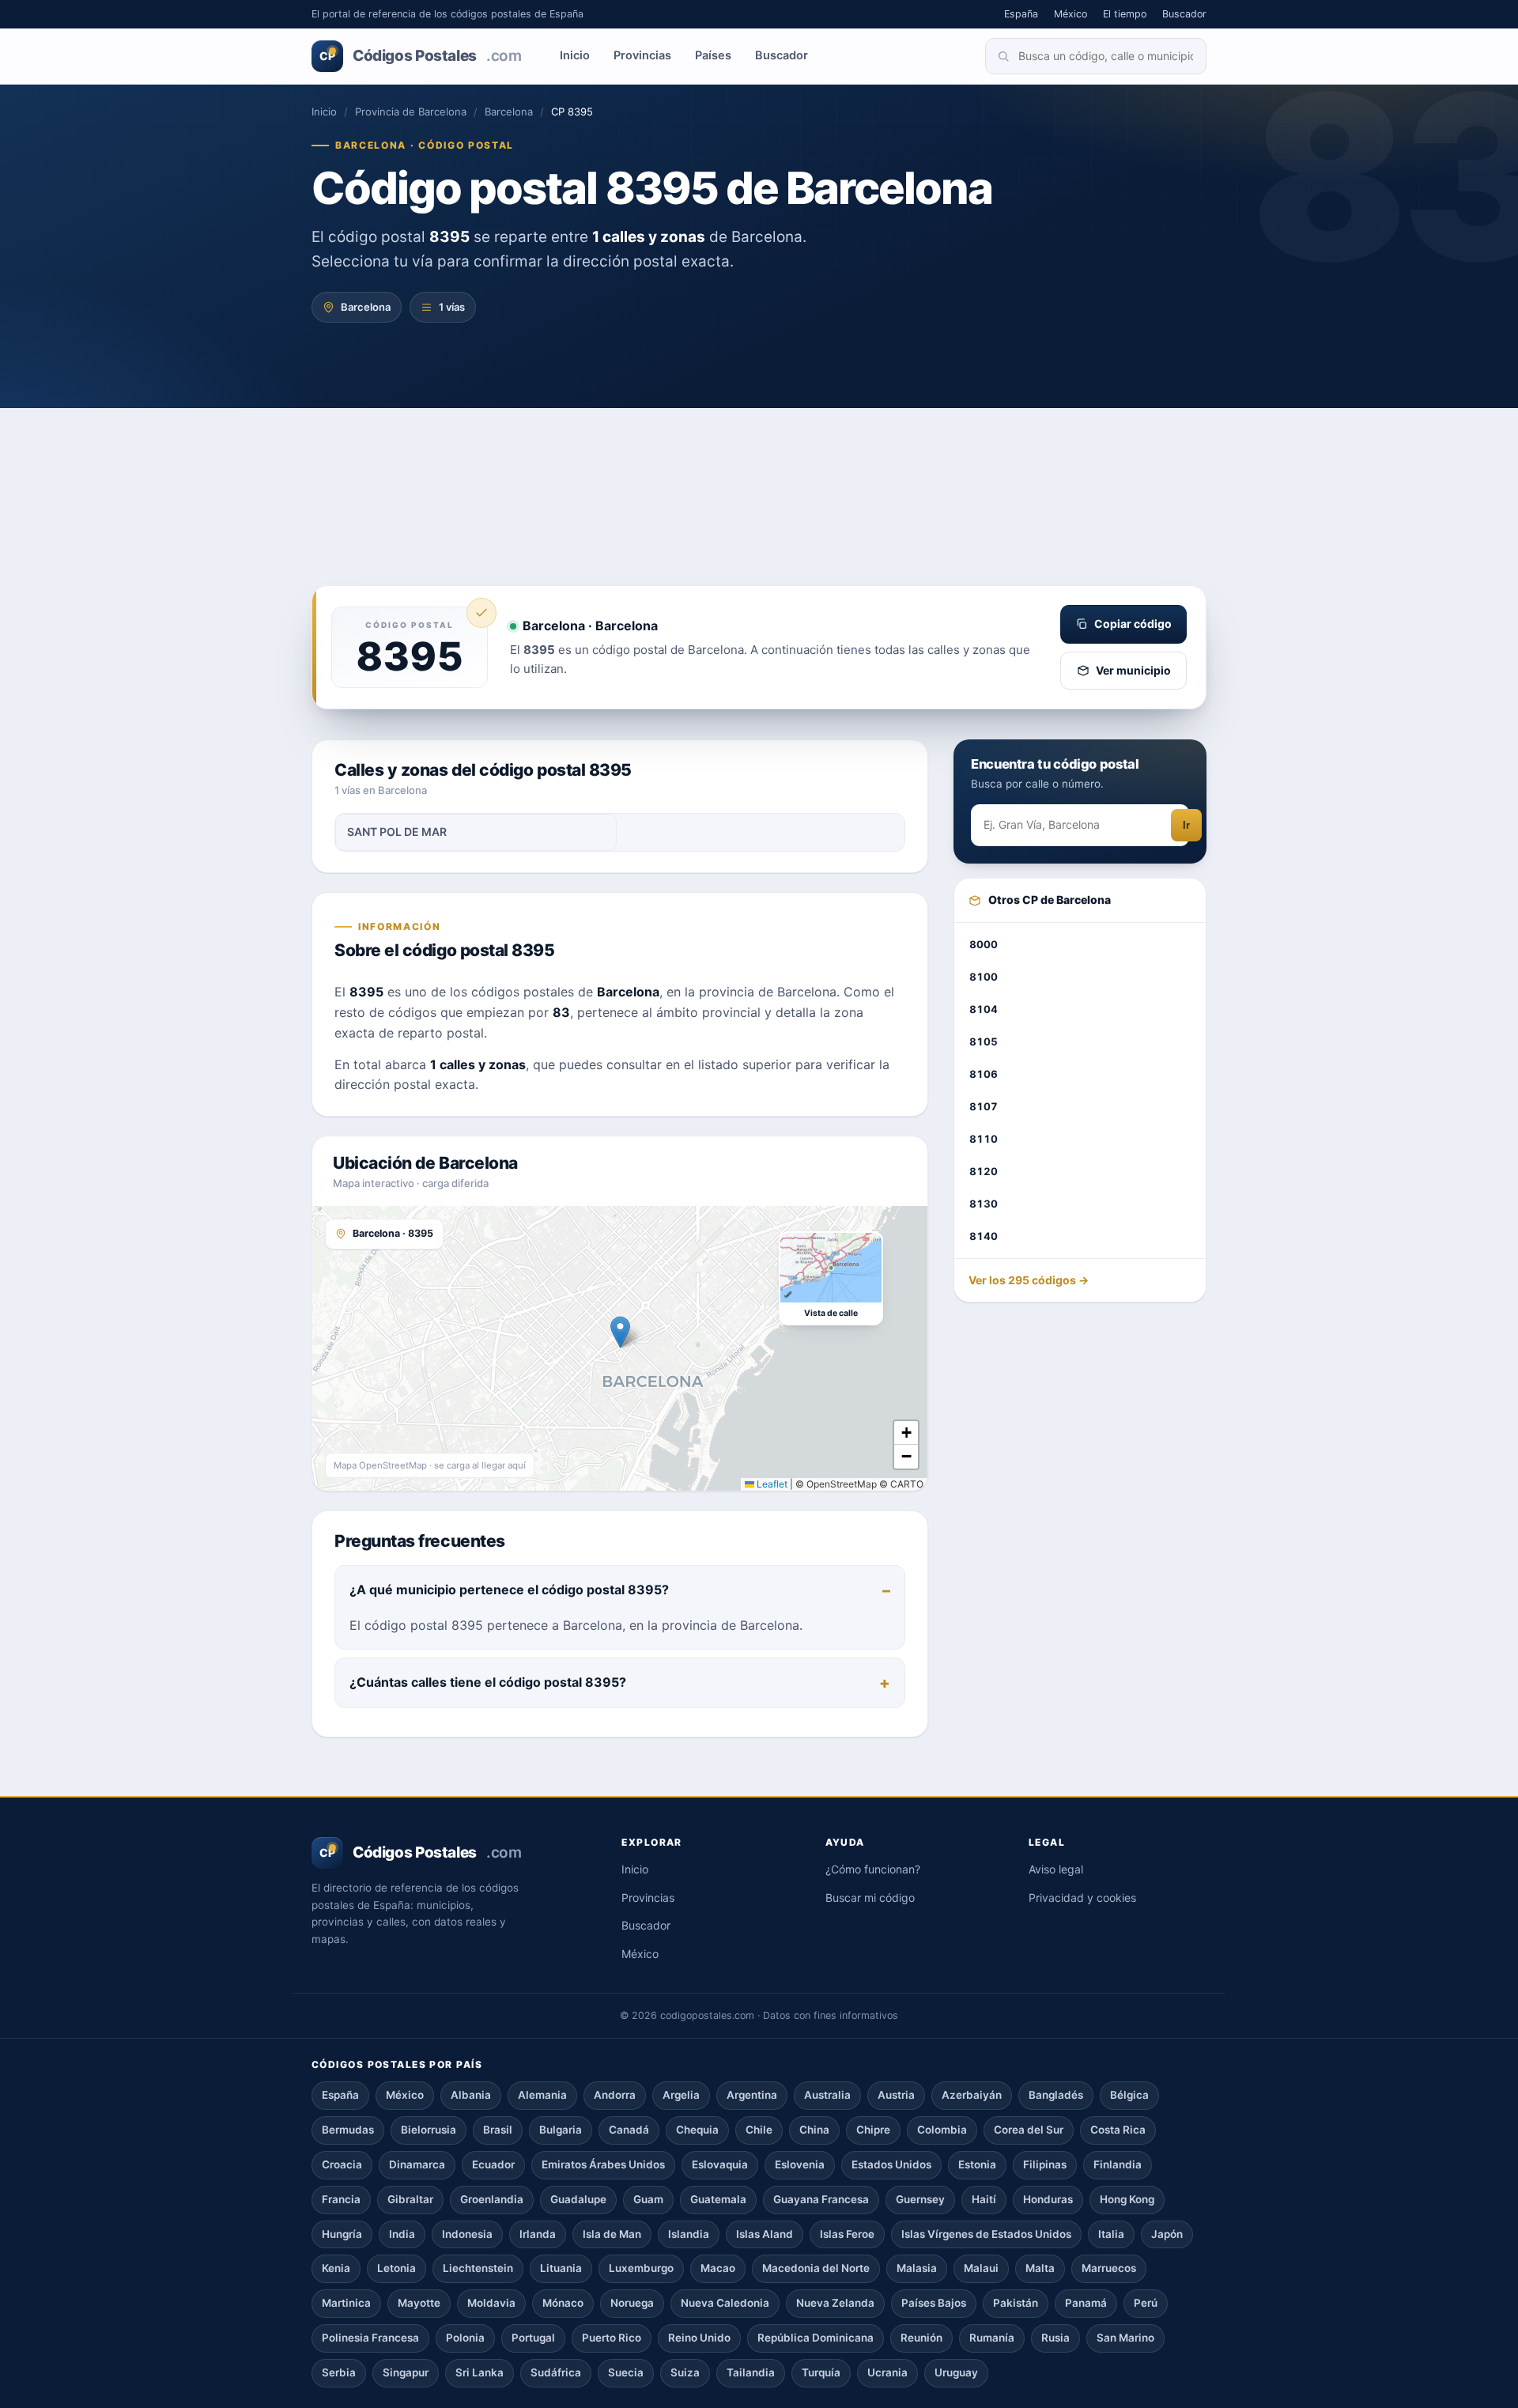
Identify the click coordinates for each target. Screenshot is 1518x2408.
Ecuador (493, 2164)
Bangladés (1056, 2095)
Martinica (346, 2303)
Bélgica (1129, 2095)
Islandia (689, 2234)
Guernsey (920, 2199)
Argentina (752, 2095)
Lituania (561, 2268)
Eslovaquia (720, 2164)
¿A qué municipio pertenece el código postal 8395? (509, 1590)
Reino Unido (699, 2338)
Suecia (626, 2372)
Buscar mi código (870, 1898)
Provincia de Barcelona (411, 112)
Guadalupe (578, 2199)
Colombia (942, 2130)
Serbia (339, 2372)
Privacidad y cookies (1082, 1898)
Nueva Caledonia (725, 2303)
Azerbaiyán (972, 2095)
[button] (620, 1332)
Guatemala (718, 2199)
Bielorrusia (429, 2130)
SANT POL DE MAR (397, 832)
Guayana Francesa (821, 2199)
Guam (648, 2199)
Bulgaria (561, 2130)
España (1021, 14)
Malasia (917, 2268)
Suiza (685, 2372)
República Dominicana (816, 2338)
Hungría (342, 2234)
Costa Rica (1118, 2130)
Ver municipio (1133, 670)
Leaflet (771, 1484)
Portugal (533, 2338)
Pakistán (1016, 2303)
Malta (1040, 2268)
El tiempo (1125, 14)
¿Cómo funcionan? (873, 1869)
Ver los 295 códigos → (1029, 1281)
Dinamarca (417, 2164)
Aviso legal (1056, 1869)
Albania (471, 2095)
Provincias (642, 55)
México (1071, 14)
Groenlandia (492, 2199)
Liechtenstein (478, 2268)
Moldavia (491, 2303)
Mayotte (419, 2303)
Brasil (498, 2130)
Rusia (1055, 2338)
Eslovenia (800, 2164)
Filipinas (1045, 2164)
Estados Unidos (891, 2164)
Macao (718, 2268)
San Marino (1125, 2338)
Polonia (465, 2338)
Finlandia (1118, 2164)
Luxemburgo (641, 2268)
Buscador (1184, 14)
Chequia (697, 2130)
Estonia (977, 2164)
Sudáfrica (556, 2372)
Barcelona (509, 112)
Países (713, 55)
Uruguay (956, 2372)
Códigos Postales (420, 56)
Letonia (396, 2268)
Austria (896, 2095)
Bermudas (348, 2130)
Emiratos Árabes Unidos (603, 2164)
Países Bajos (934, 2303)
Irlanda (538, 2234)
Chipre (873, 2130)
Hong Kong (1127, 2199)
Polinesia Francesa (370, 2338)
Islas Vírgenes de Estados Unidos (986, 2234)
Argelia (681, 2095)
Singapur (406, 2372)
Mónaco (563, 2303)
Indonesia (467, 2234)
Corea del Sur (1029, 2130)
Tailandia (751, 2372)
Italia (1111, 2234)
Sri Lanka (480, 2372)
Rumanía (992, 2338)
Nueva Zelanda (835, 2303)
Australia (827, 2095)
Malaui (981, 2268)
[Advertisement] (759, 467)
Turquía (821, 2372)
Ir (1186, 826)
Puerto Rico (612, 2338)
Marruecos (1109, 2268)
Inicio (575, 55)
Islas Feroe (847, 2234)
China (814, 2130)
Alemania (542, 2095)
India (402, 2234)
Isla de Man (612, 2234)
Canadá (629, 2130)
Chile (759, 2130)
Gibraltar (410, 2199)
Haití (984, 2199)
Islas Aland (765, 2234)
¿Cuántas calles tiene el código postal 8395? (488, 1682)
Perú (1146, 2303)
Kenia (336, 2268)
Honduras (1048, 2199)
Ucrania (887, 2372)
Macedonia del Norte (816, 2268)
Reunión (921, 2338)
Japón (1167, 2234)
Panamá (1086, 2303)
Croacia (342, 2164)
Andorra (615, 2095)
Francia (341, 2199)
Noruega (632, 2303)
